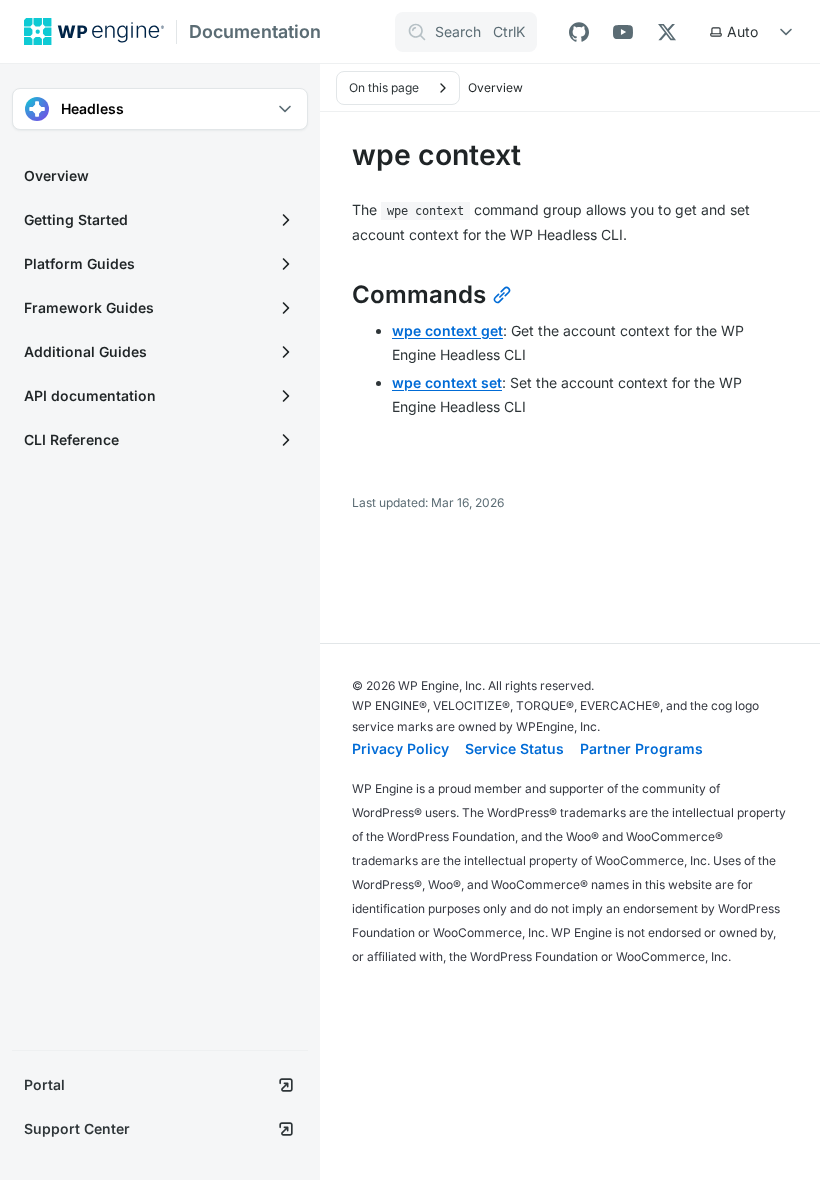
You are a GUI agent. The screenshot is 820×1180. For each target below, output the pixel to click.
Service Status (514, 748)
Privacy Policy (400, 748)
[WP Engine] (94, 31)
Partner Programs (641, 748)
